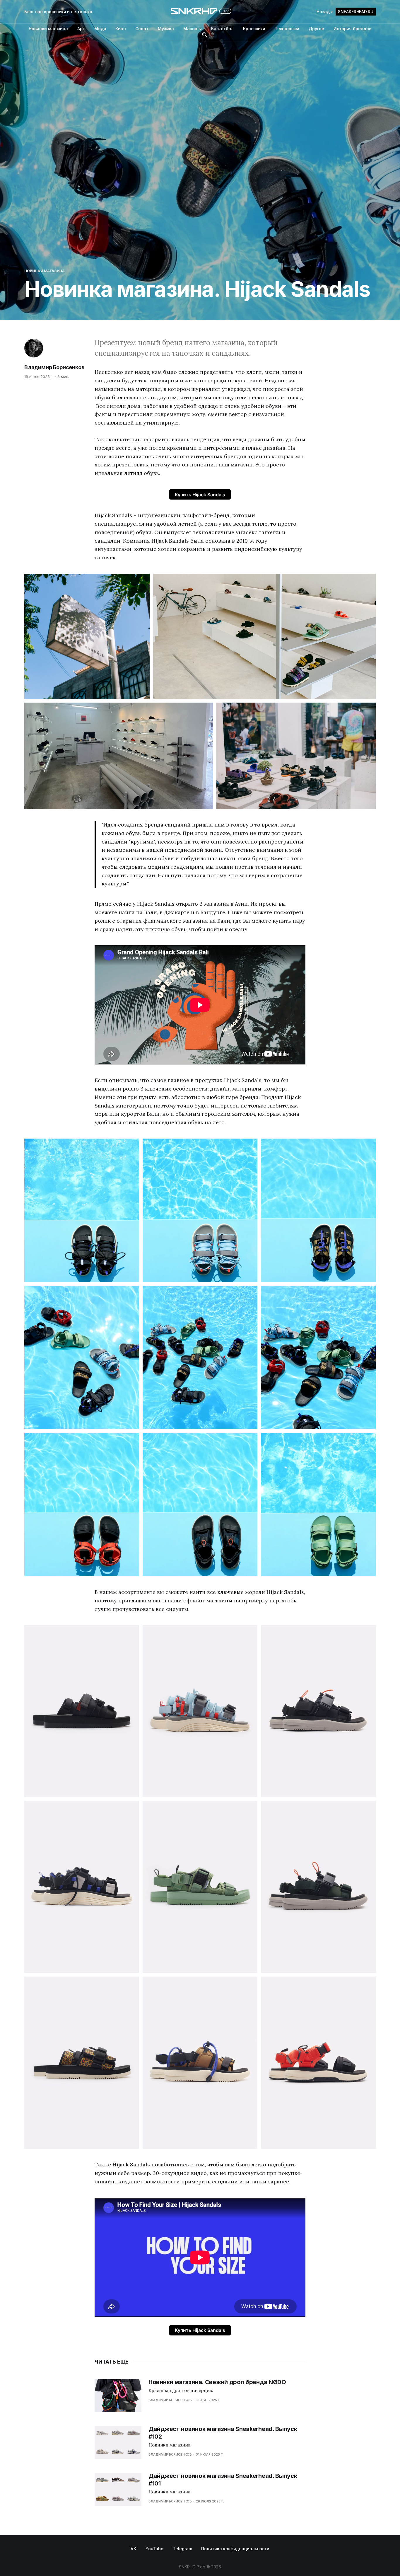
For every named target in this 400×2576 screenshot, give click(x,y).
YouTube (154, 2549)
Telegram (182, 2549)
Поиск (205, 35)
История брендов (352, 29)
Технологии (287, 29)
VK (133, 2549)
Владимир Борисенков (54, 367)
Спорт (142, 29)
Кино (121, 29)
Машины (193, 29)
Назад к (345, 12)
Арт (81, 29)
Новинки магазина (48, 29)
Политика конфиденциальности (235, 2549)
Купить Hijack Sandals (200, 495)
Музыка (166, 29)
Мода (100, 29)
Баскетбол (222, 29)
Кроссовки (254, 29)
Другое (316, 29)
